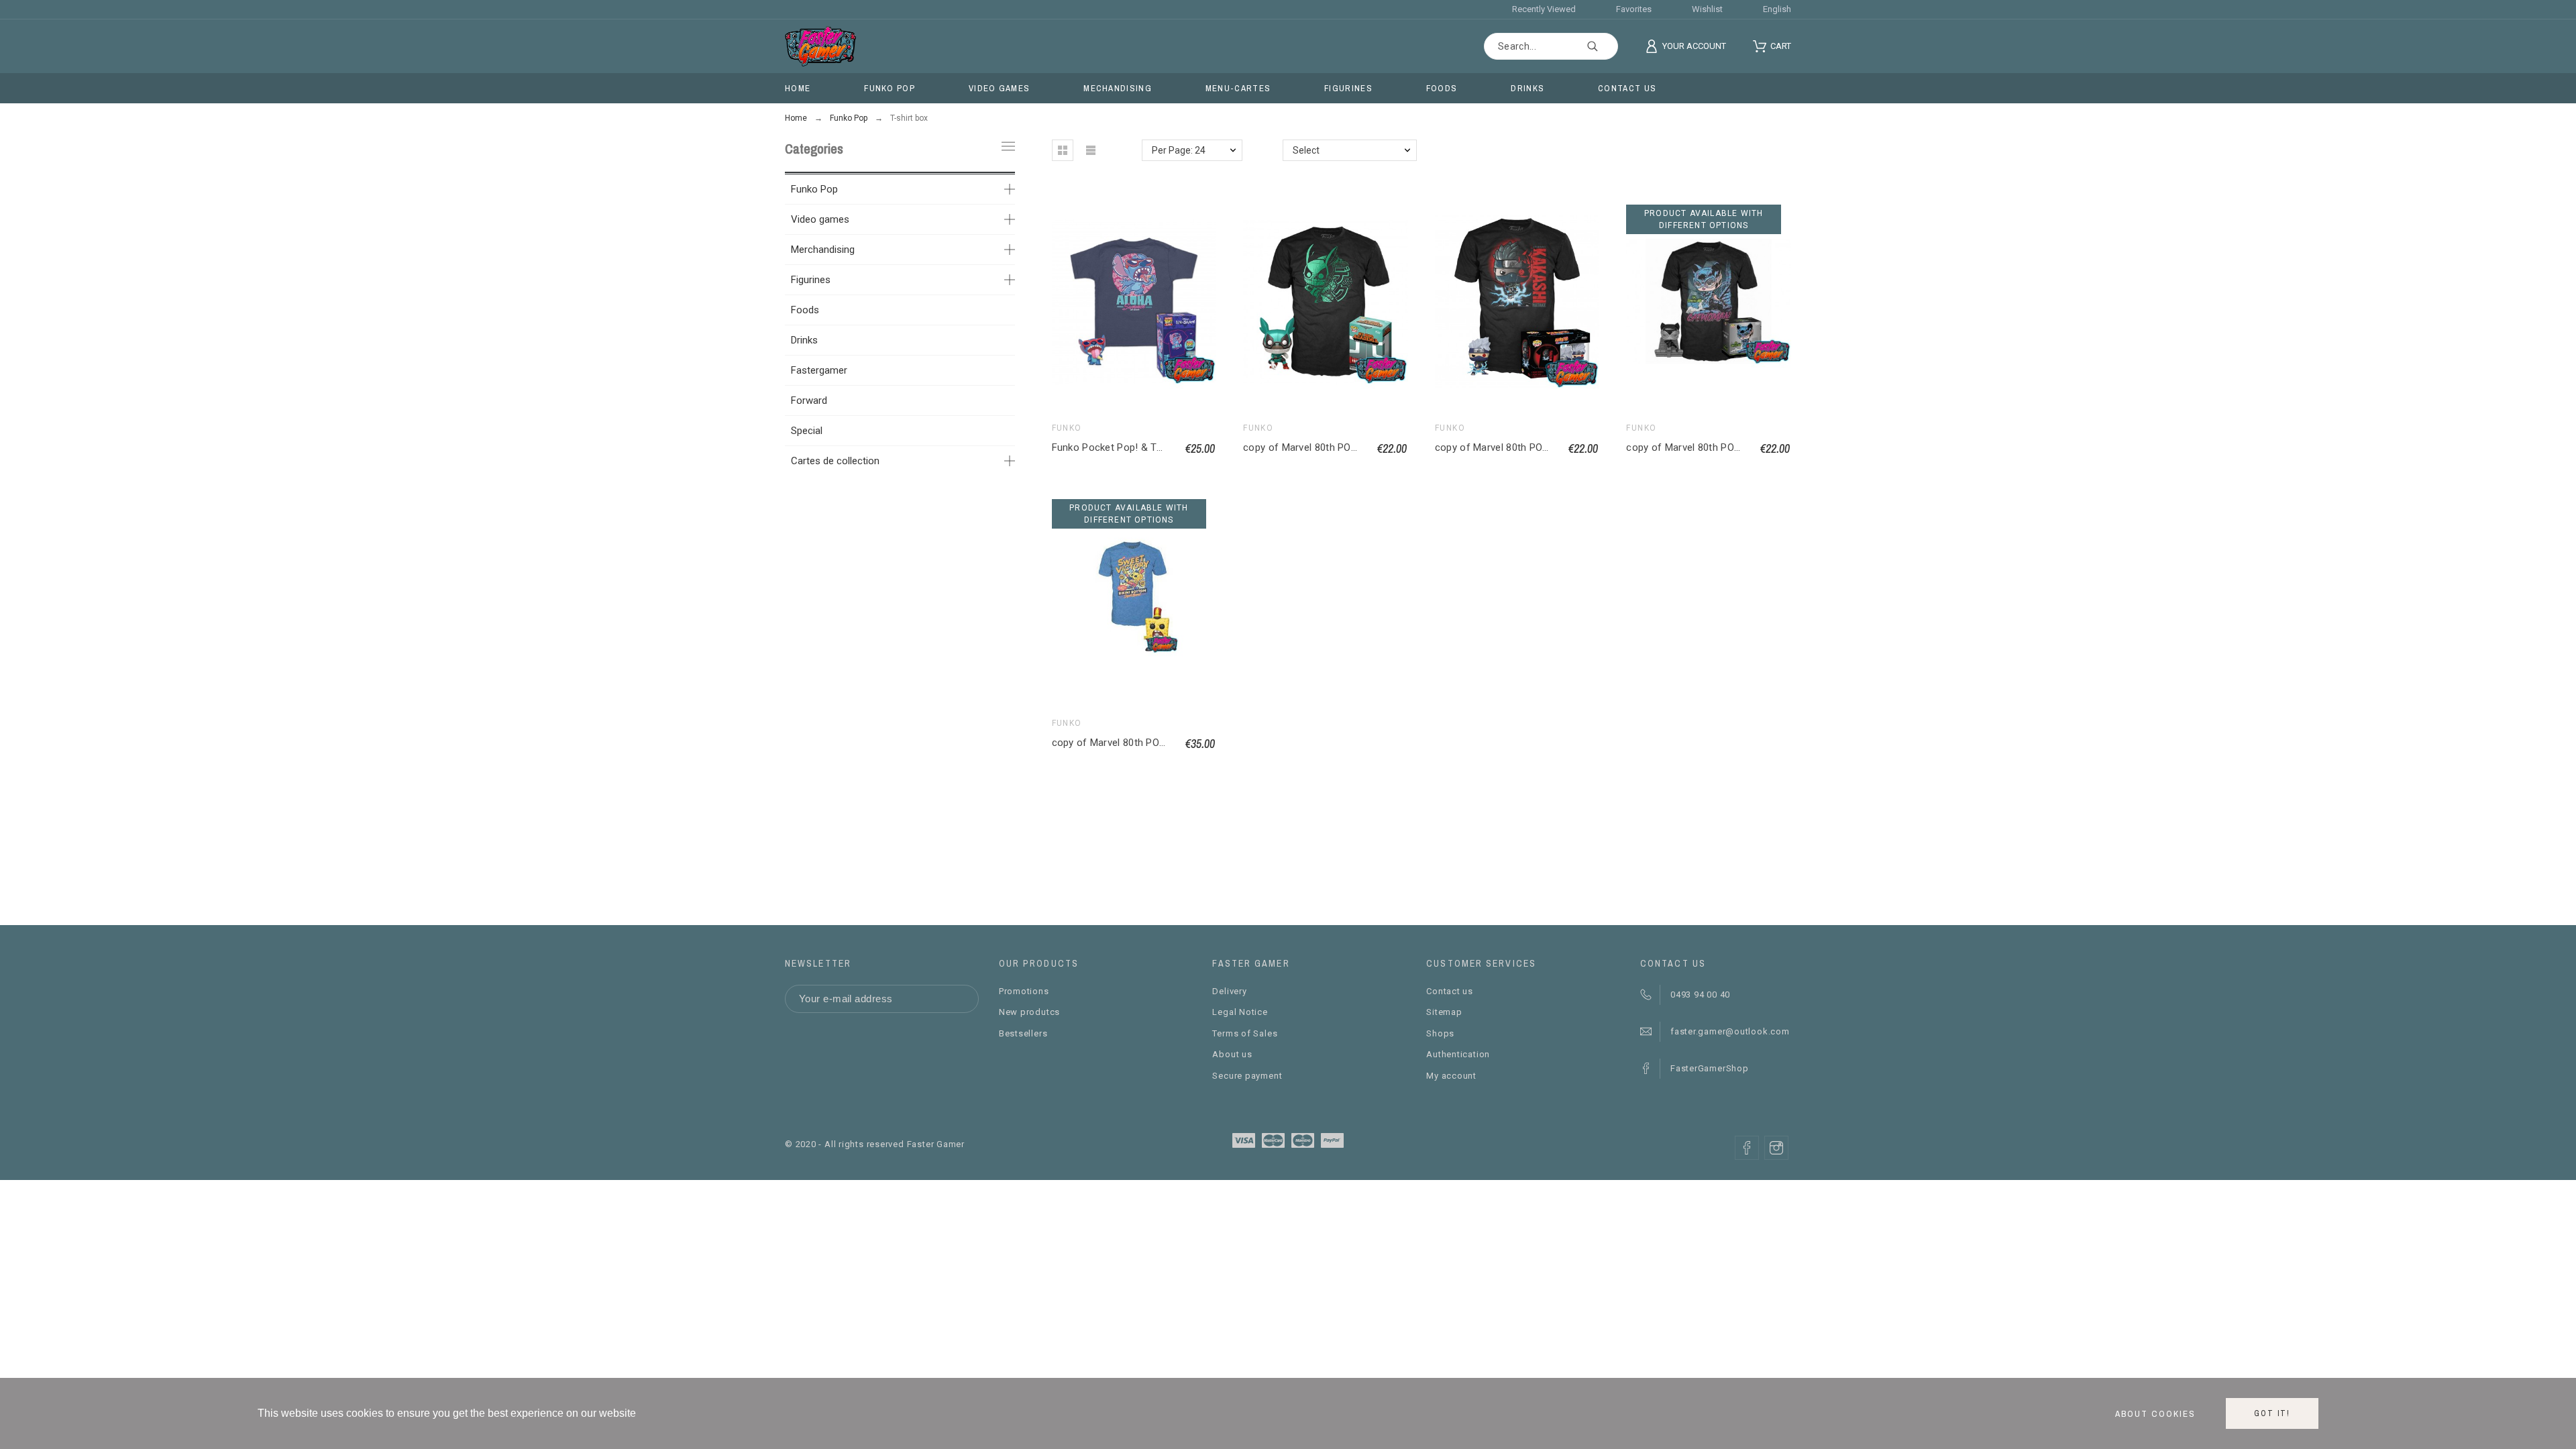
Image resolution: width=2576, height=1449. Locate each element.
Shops (1440, 1033)
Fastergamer (819, 370)
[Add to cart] (1326, 302)
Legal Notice (1240, 1012)
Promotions (1024, 991)
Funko (1067, 428)
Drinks (804, 340)
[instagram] (1776, 1148)
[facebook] (1747, 1148)
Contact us (1450, 991)
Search (1601, 46)
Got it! (2272, 1413)
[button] (1063, 150)
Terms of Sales (1245, 1033)
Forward (809, 400)
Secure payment (1247, 1076)
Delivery (1229, 991)
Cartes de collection (835, 461)
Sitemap (1444, 1012)
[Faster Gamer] (820, 46)
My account (1451, 1076)
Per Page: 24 (1179, 150)
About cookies (2155, 1413)
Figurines (811, 280)
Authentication (1458, 1054)
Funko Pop (814, 189)
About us (1232, 1054)
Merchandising (823, 250)
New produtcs (1029, 1012)
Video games (820, 219)
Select (1306, 150)
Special (807, 431)
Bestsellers (1023, 1033)
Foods (805, 310)
